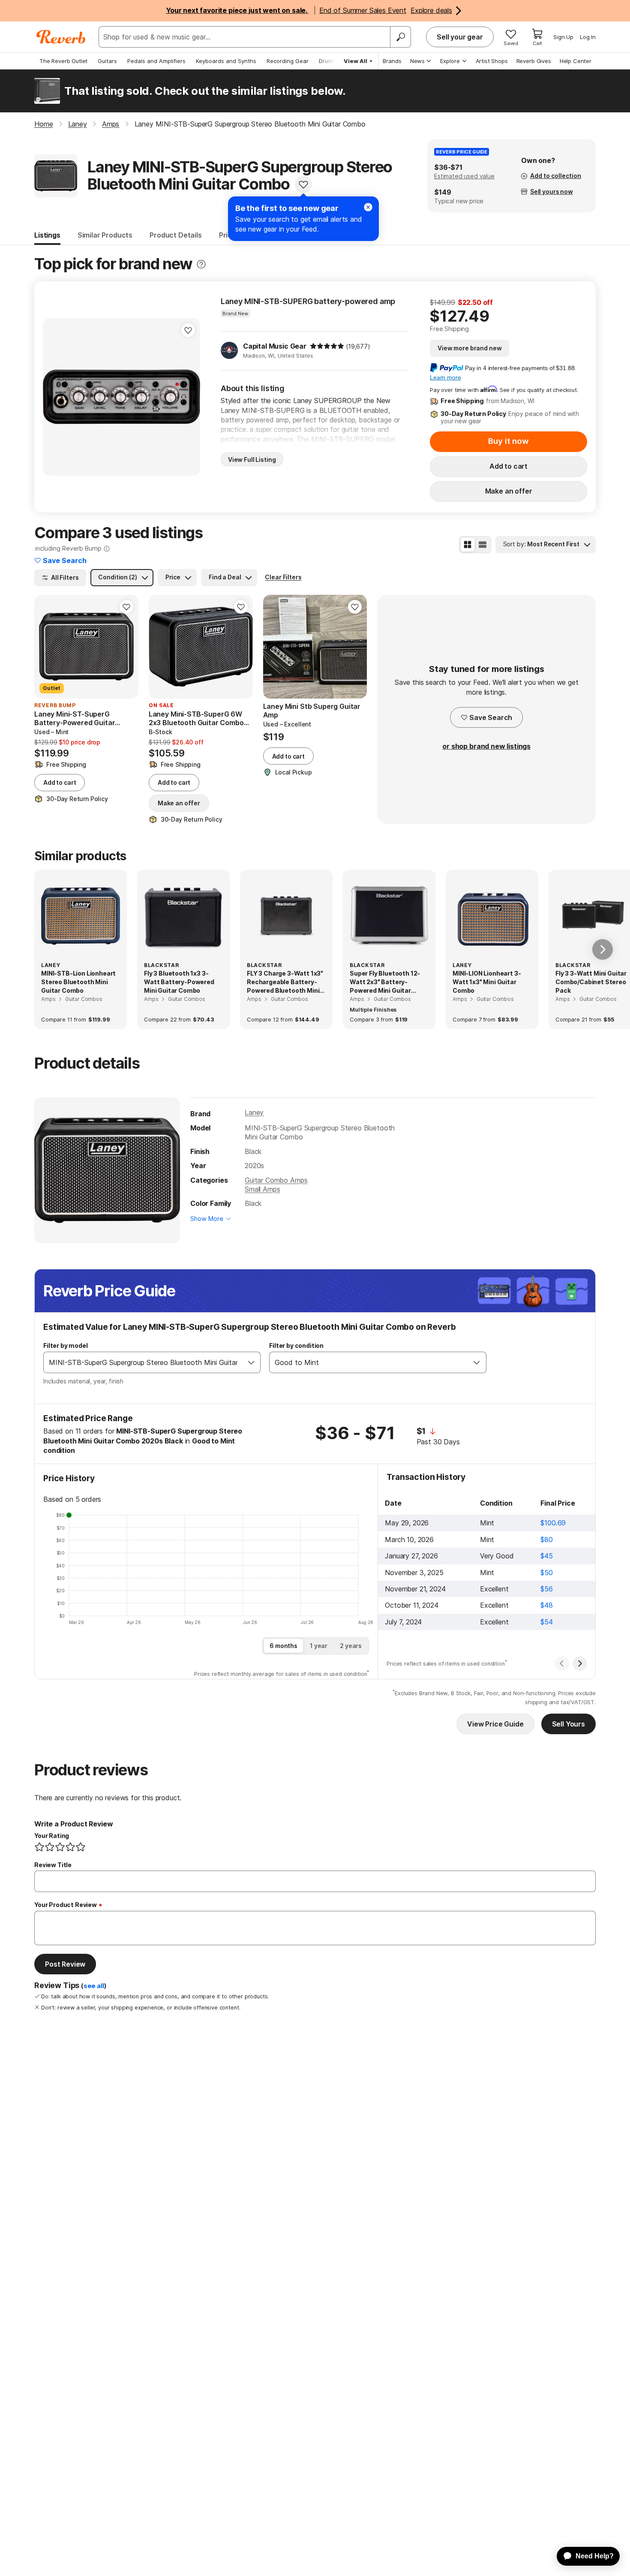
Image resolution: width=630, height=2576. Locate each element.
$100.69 (553, 1523)
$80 (547, 1540)
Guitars (107, 61)
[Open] (251, 1362)
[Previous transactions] (562, 1663)
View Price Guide (495, 1724)
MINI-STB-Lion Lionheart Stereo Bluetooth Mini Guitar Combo (78, 982)
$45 (547, 1556)
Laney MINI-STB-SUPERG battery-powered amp (308, 301)
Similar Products (105, 235)
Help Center (576, 61)
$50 (547, 1573)
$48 (547, 1605)
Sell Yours (568, 1724)
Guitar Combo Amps (276, 1180)
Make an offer (509, 491)
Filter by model (66, 1345)
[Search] (400, 37)
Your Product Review (66, 1905)
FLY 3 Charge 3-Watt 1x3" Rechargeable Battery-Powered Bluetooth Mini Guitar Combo (285, 982)
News (417, 61)
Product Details (176, 235)
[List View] (483, 545)
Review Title (53, 1865)
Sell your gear (460, 37)
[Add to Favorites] (303, 184)
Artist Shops (492, 61)
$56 (547, 1589)
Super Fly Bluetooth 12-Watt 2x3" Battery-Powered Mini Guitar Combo (385, 982)
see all (94, 1986)
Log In (588, 37)
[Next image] (188, 397)
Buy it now (508, 441)
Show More (207, 1219)
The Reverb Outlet (63, 61)
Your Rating (52, 1836)
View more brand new (469, 348)
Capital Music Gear (275, 346)
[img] (327, 346)
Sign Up (563, 37)
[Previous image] (55, 397)
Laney (254, 1112)
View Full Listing (252, 459)
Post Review (65, 1964)
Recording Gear (288, 61)
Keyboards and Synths (226, 61)
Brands (392, 61)
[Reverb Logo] (61, 37)
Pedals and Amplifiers (156, 61)
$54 (547, 1622)
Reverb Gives (534, 61)
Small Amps (262, 1189)
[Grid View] (468, 545)
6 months (283, 1646)
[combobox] (143, 1362)
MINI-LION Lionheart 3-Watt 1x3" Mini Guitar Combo (487, 982)
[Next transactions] (580, 1663)
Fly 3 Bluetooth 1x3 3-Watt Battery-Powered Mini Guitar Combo (179, 982)
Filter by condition (296, 1345)
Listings (47, 235)
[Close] (368, 207)
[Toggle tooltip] (201, 264)
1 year (319, 1646)
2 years (351, 1646)
